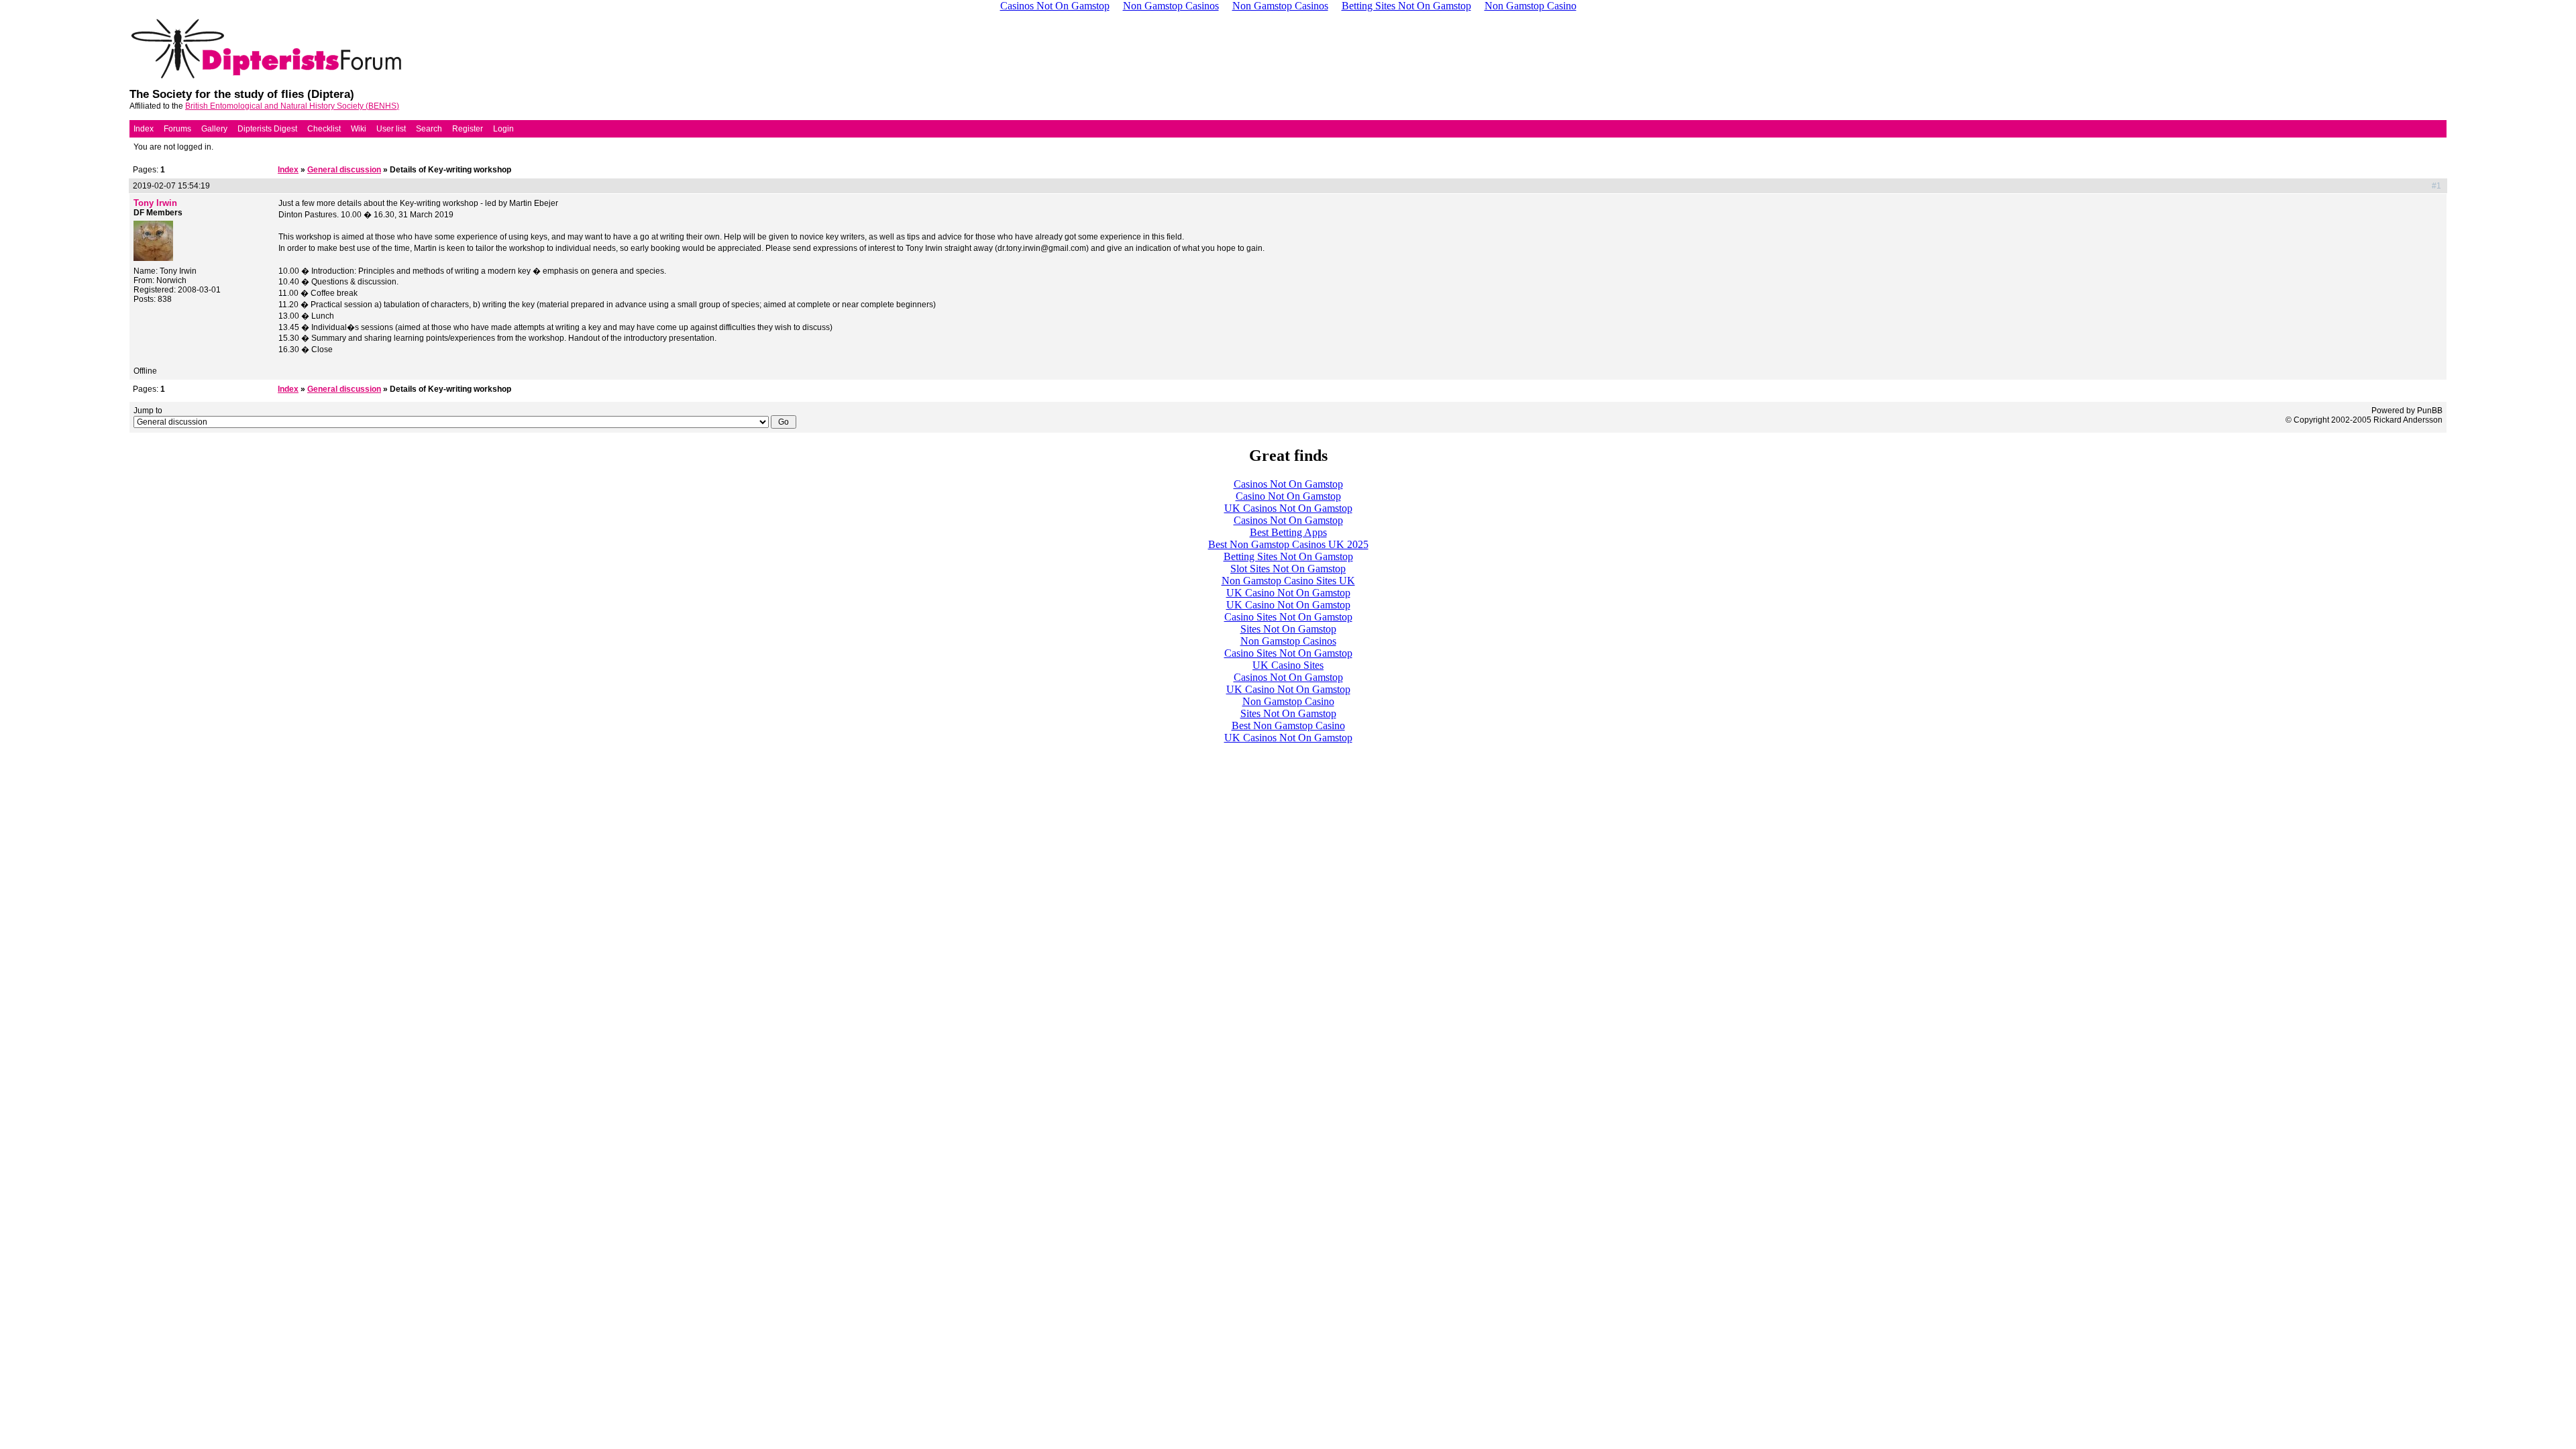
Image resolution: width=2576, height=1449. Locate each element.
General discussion (344, 170)
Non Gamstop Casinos (1288, 641)
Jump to (148, 411)
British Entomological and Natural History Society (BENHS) (292, 106)
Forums (177, 129)
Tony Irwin (155, 203)
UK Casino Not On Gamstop (1288, 593)
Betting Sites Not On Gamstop (1288, 556)
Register (468, 129)
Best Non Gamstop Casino (1288, 726)
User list (391, 129)
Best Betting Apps (1288, 532)
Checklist (324, 129)
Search (429, 129)
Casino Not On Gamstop (1288, 496)
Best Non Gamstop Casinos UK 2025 (1288, 544)
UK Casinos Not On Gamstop (1288, 508)
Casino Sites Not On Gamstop (1288, 617)
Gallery (214, 129)
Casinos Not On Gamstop (1288, 484)
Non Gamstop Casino (1288, 701)
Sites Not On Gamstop (1288, 629)
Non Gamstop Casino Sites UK (1288, 581)
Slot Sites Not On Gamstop (1288, 569)
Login (503, 129)
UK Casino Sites (1288, 665)
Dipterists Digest (267, 129)
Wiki (359, 129)
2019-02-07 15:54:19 (171, 186)
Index (144, 129)
